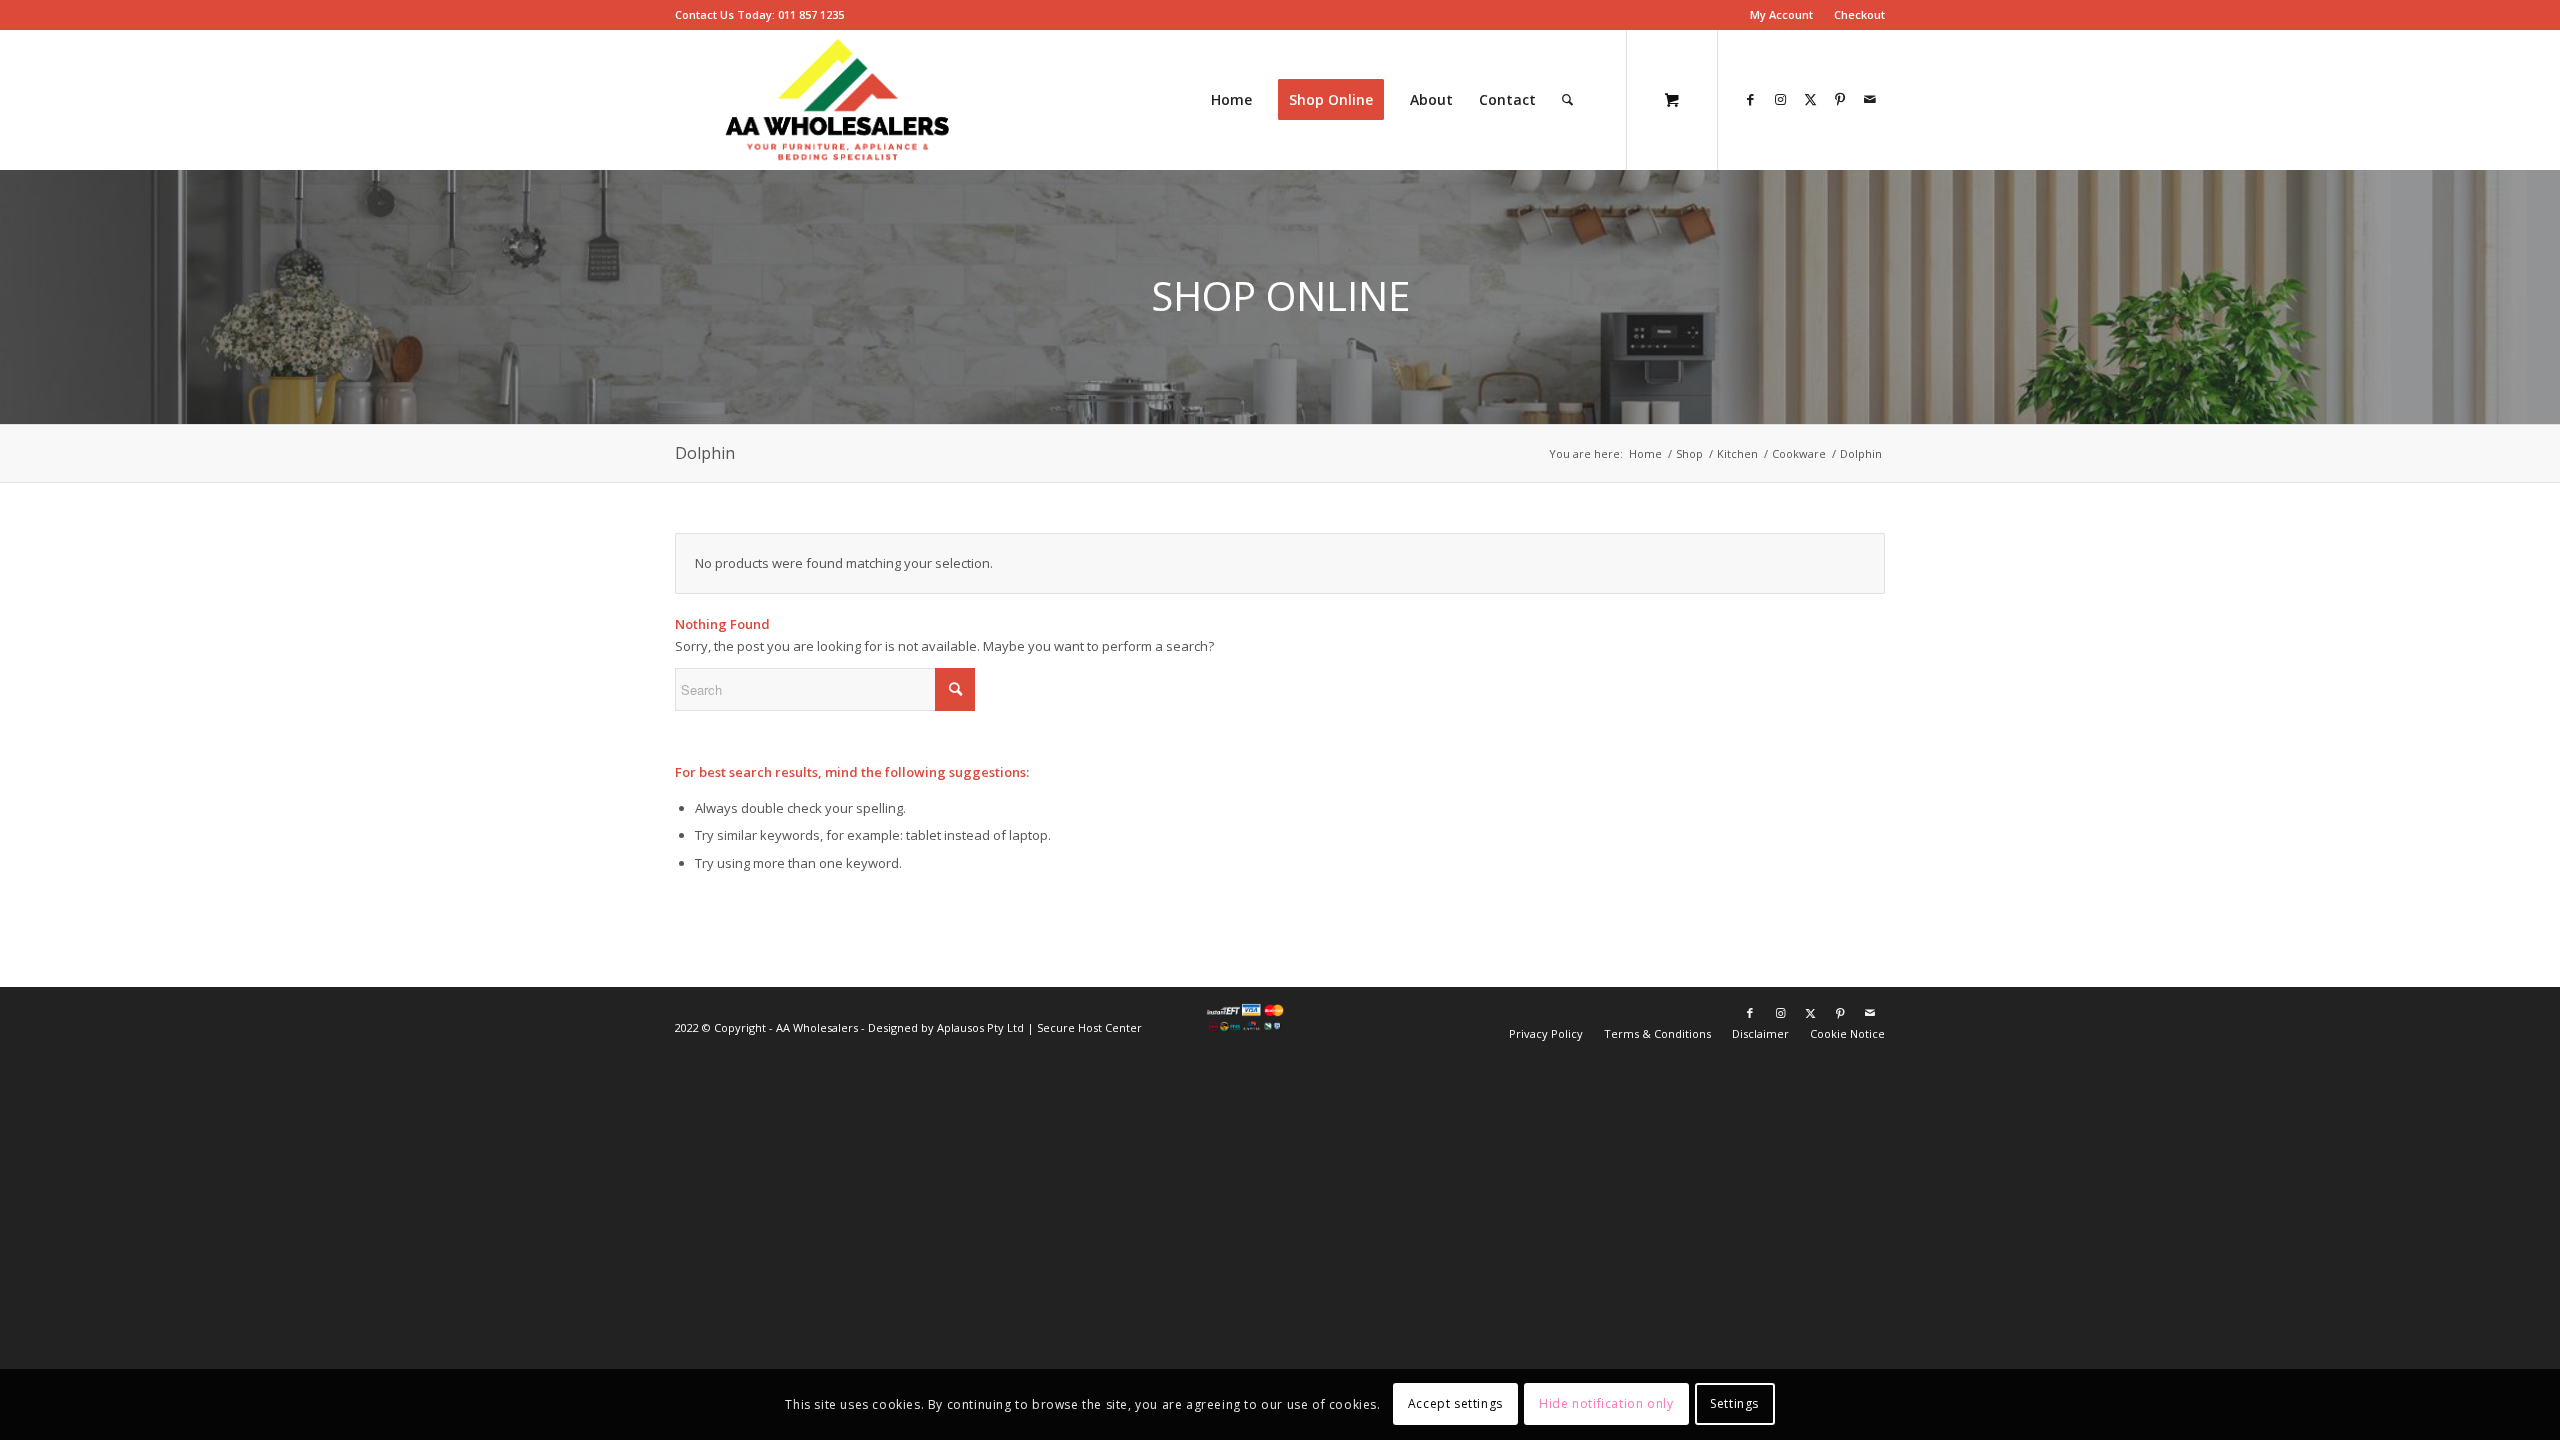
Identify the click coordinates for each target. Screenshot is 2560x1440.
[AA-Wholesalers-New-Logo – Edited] (837, 100)
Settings (1734, 1404)
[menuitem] (1782, 15)
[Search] (1567, 100)
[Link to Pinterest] (1840, 99)
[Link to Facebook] (1750, 99)
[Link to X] (1810, 99)
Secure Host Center (1089, 1027)
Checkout (1859, 14)
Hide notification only (1606, 1404)
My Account (1781, 14)
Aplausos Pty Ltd (980, 1027)
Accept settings (1455, 1404)
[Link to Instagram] (1780, 99)
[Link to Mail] (1870, 99)
